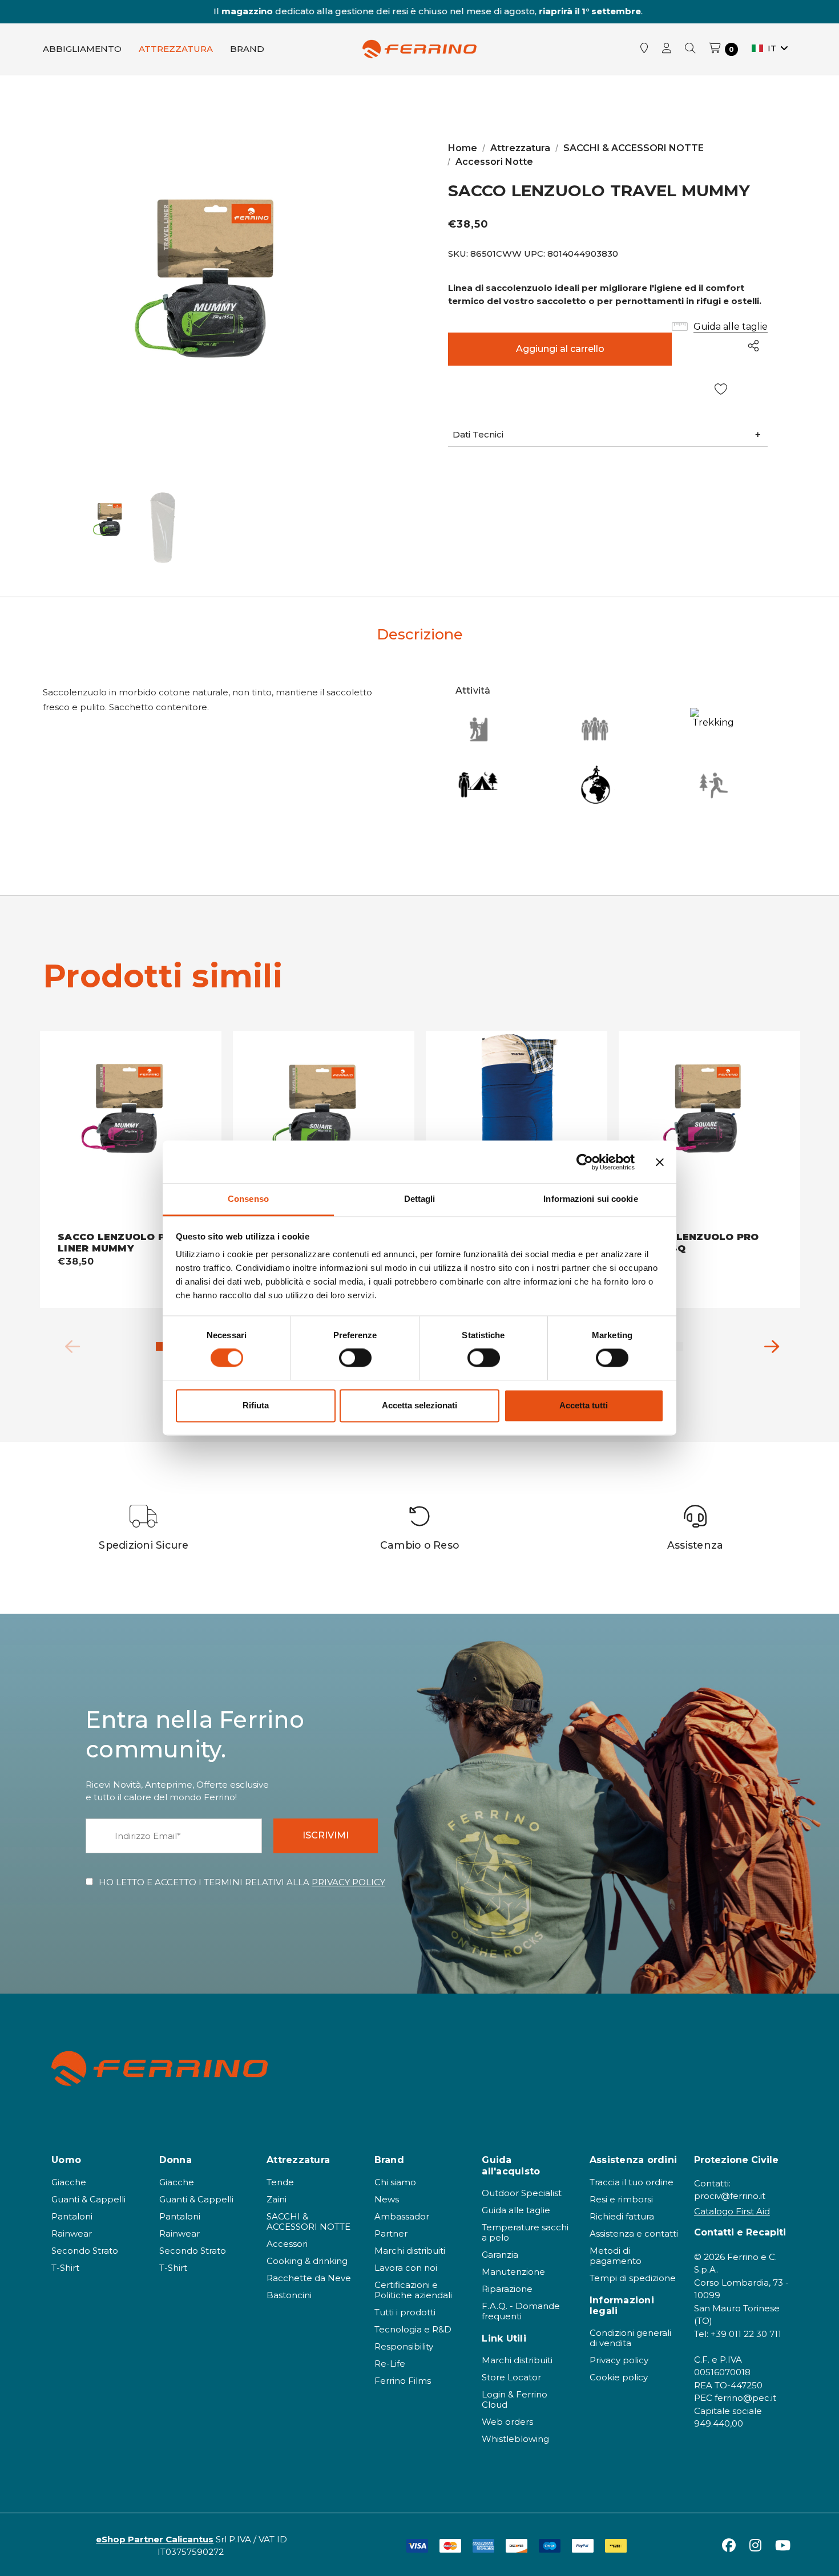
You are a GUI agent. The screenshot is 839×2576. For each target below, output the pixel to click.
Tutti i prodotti (405, 2312)
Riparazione (507, 2289)
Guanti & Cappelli (88, 2199)
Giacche (69, 2182)
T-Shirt (65, 2268)
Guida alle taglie (516, 2210)
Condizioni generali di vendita (630, 2338)
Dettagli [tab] (420, 1199)
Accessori (287, 2244)
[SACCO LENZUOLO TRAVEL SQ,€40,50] (324, 1131)
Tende (280, 2182)
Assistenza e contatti (634, 2233)
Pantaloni (72, 2216)
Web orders (507, 2422)
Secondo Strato (85, 2251)
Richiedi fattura (622, 2216)
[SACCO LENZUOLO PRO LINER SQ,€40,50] (709, 1131)
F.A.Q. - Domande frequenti (521, 2311)
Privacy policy (619, 2360)
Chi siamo (395, 2182)
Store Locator (511, 2377)
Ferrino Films (403, 2381)
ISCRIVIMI (326, 1835)
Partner (391, 2233)
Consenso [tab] (248, 1199)
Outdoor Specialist (522, 2193)
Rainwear (72, 2233)
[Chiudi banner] (660, 1162)
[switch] (355, 1358)
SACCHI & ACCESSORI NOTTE (308, 2221)
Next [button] (768, 1344)
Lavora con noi (406, 2268)
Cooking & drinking (307, 2261)
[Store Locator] (644, 49)
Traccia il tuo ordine (632, 2182)
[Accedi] (667, 49)
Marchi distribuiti (410, 2251)
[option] (144, 1528)
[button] (608, 435)
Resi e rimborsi (621, 2199)
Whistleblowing (515, 2439)
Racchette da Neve (309, 2278)
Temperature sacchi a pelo (525, 2232)
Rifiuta (256, 1405)
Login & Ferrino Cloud (515, 2399)
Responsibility (404, 2346)
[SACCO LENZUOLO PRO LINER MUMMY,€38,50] (131, 1131)
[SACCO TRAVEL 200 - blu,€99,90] (517, 1131)
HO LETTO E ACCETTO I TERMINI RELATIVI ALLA (242, 1882)
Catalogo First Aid (732, 2211)
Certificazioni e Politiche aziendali (413, 2290)
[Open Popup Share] (753, 346)
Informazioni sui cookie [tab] (590, 1199)
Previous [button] (68, 1344)
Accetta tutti (584, 1405)
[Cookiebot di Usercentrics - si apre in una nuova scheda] (585, 1162)
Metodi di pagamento (616, 2256)
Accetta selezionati (419, 1405)
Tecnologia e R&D (413, 2329)
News (387, 2199)
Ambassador (402, 2216)
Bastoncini (289, 2295)
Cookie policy (619, 2377)
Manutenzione (513, 2272)
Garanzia (500, 2255)
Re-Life (390, 2364)
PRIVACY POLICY (348, 1882)
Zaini (277, 2199)
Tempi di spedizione (633, 2278)
